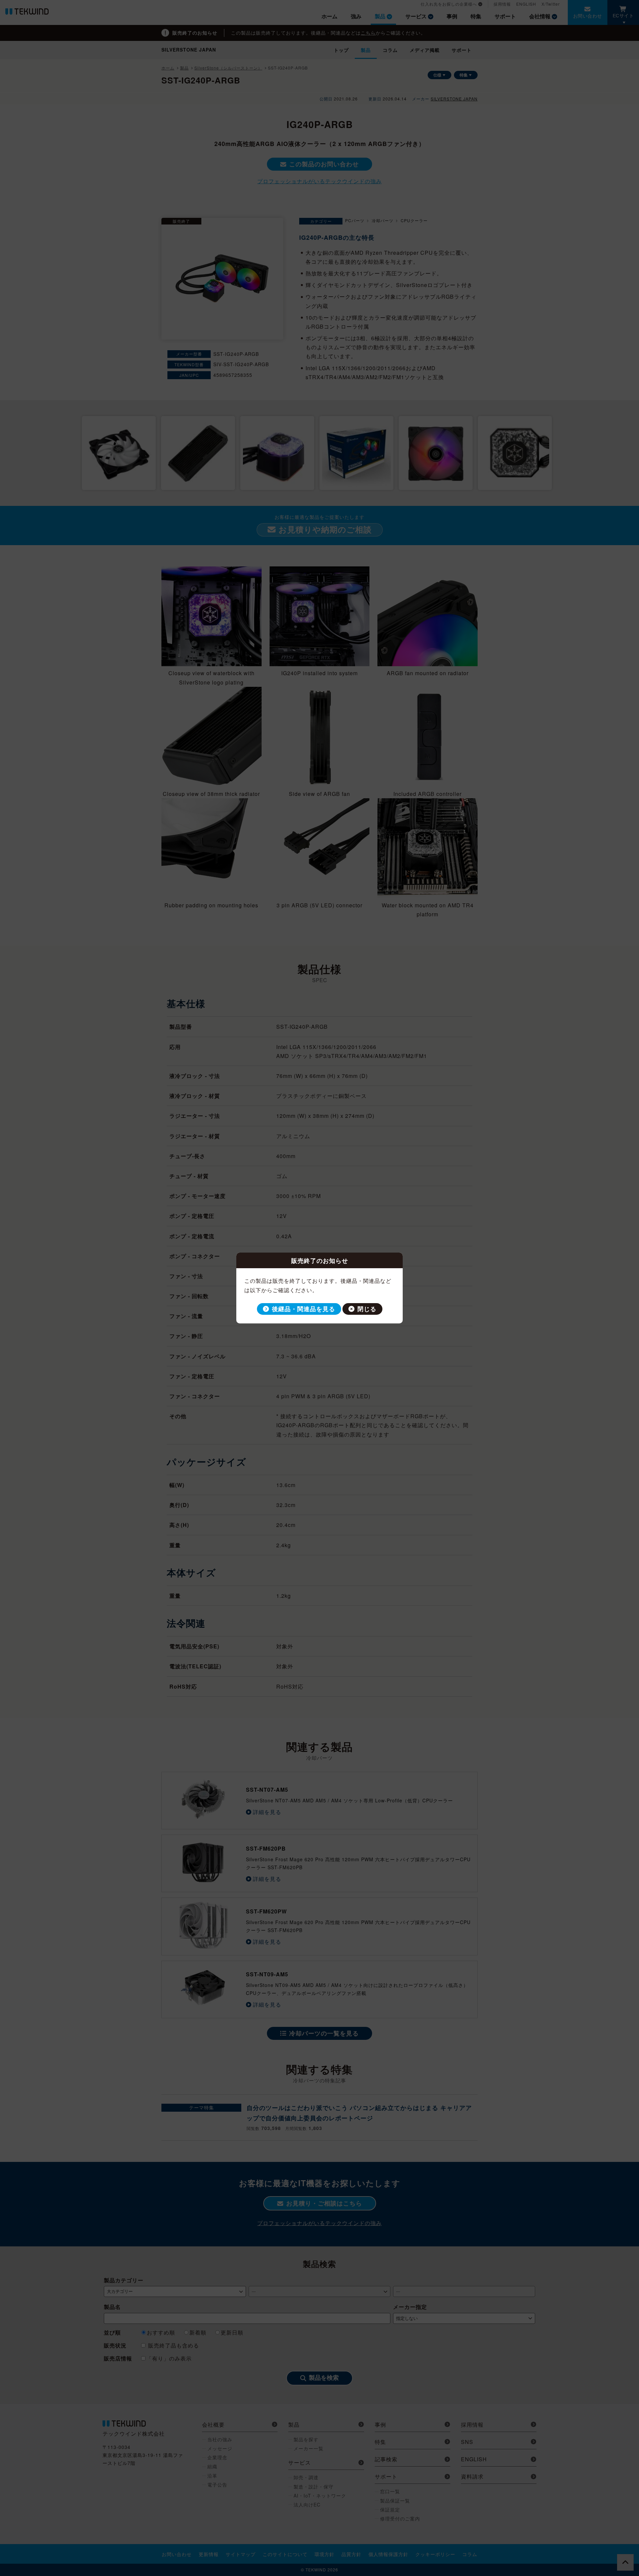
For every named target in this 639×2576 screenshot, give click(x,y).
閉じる (367, 1309)
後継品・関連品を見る (304, 1309)
